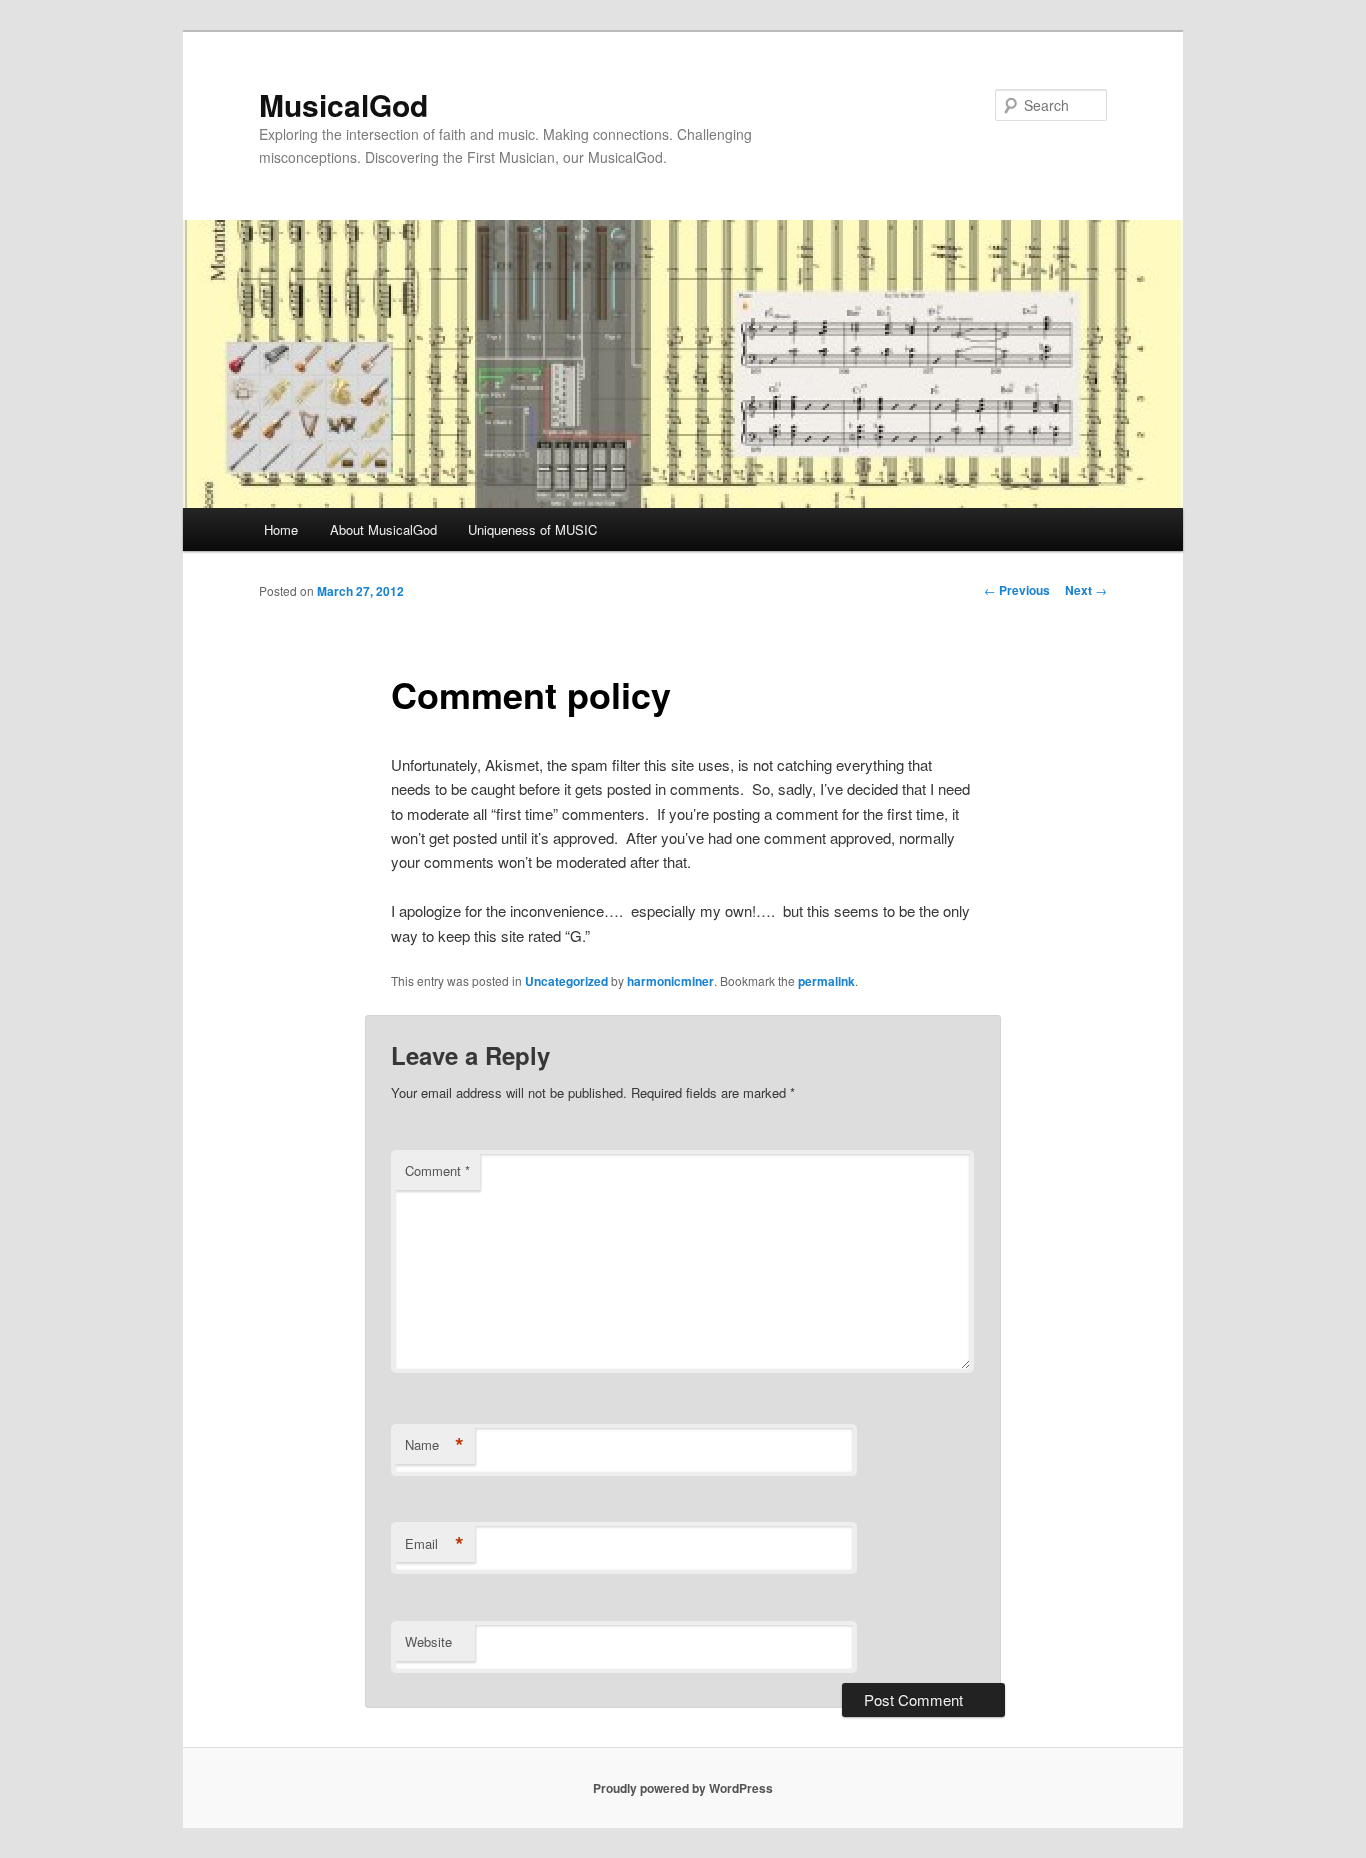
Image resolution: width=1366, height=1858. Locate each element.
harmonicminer (670, 981)
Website (428, 1641)
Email (434, 1544)
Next (1086, 590)
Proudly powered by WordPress (683, 1788)
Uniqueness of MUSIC (532, 529)
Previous (1017, 590)
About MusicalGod (383, 529)
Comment (437, 1170)
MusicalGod (343, 104)
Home (281, 529)
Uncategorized (566, 981)
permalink (826, 981)
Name (434, 1445)
